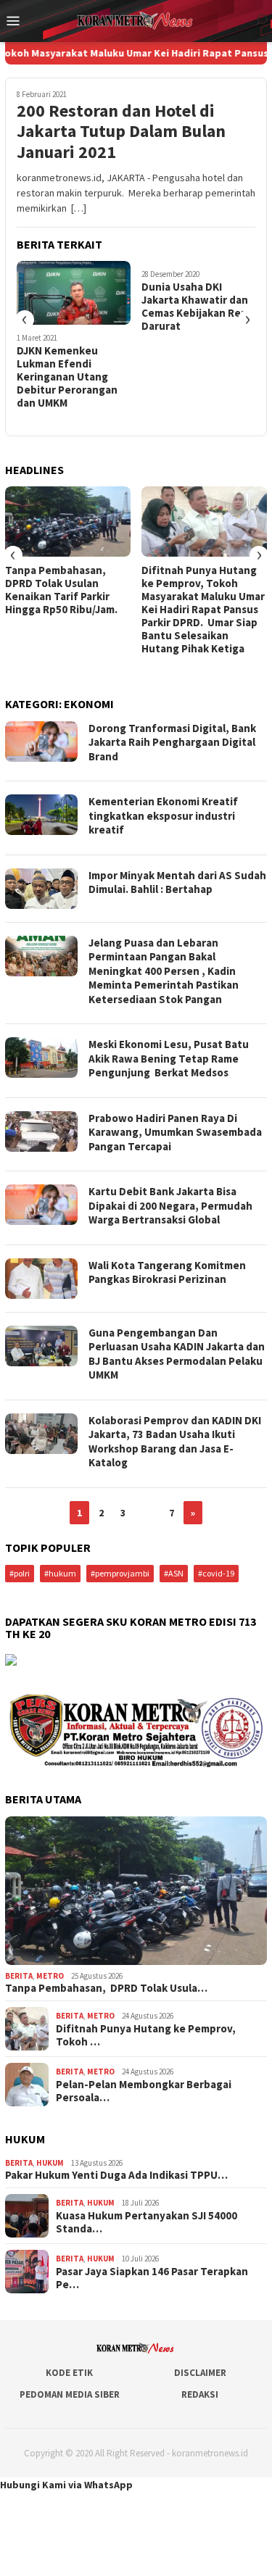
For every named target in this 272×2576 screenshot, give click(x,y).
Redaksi (200, 2394)
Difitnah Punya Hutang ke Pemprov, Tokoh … (146, 2035)
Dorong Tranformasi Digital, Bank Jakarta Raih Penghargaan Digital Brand (172, 742)
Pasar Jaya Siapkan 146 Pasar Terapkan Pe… (152, 2278)
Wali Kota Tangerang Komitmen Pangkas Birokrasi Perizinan (167, 1272)
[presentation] (25, 320)
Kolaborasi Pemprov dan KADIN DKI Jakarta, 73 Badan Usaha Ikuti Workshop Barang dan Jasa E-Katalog (175, 1442)
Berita (19, 1976)
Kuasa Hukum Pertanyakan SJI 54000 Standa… (147, 2222)
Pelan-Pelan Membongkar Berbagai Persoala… (144, 2091)
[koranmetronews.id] (136, 20)
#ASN (174, 1573)
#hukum (60, 1573)
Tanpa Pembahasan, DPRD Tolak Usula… (106, 1988)
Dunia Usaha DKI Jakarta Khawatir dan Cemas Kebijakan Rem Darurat (195, 307)
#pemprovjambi (120, 1573)
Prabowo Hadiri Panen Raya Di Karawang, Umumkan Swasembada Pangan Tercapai (175, 1132)
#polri (20, 1573)
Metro (50, 1976)
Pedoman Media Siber (70, 2394)
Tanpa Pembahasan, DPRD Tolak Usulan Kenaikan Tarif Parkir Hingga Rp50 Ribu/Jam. (61, 590)
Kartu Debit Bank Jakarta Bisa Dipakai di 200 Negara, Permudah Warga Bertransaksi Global (170, 1205)
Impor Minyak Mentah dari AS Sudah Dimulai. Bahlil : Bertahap (177, 882)
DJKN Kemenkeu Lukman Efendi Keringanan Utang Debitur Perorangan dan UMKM (67, 377)
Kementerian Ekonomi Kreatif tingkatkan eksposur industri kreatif (163, 815)
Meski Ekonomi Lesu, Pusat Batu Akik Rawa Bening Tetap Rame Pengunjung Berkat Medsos (169, 1058)
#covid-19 (216, 1573)
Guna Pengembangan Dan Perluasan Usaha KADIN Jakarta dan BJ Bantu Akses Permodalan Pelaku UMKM (177, 1354)
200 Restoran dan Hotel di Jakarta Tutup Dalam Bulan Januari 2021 (121, 132)
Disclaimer (200, 2373)
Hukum (50, 2163)
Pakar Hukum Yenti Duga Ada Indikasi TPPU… (116, 2175)
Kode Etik (69, 2373)
